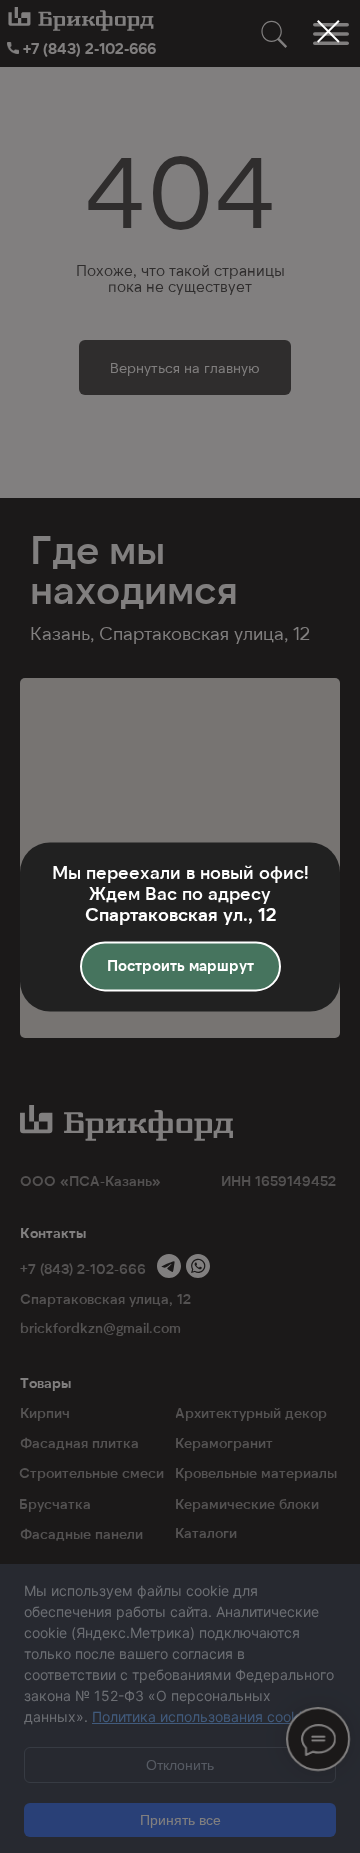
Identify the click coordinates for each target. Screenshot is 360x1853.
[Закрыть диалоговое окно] (328, 31)
